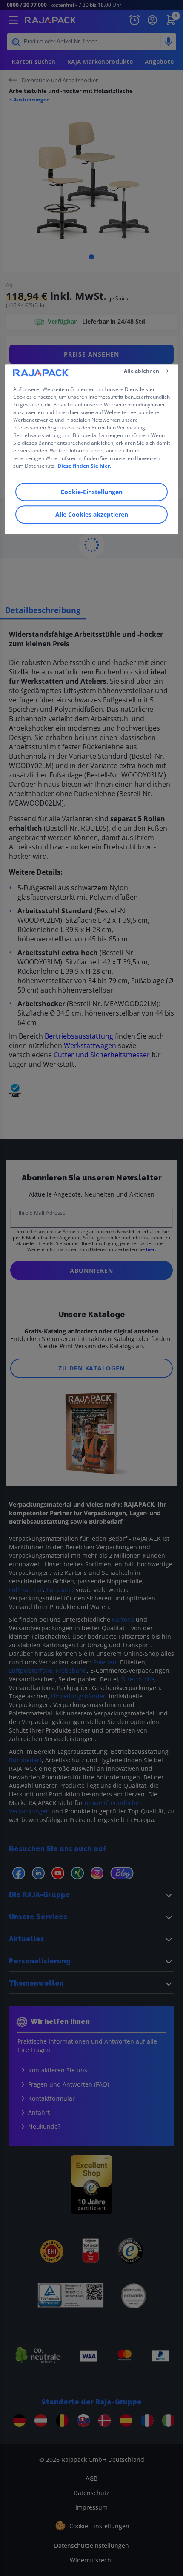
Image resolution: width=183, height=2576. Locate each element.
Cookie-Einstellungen (91, 492)
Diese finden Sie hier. (84, 466)
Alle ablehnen (142, 371)
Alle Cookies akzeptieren (92, 514)
